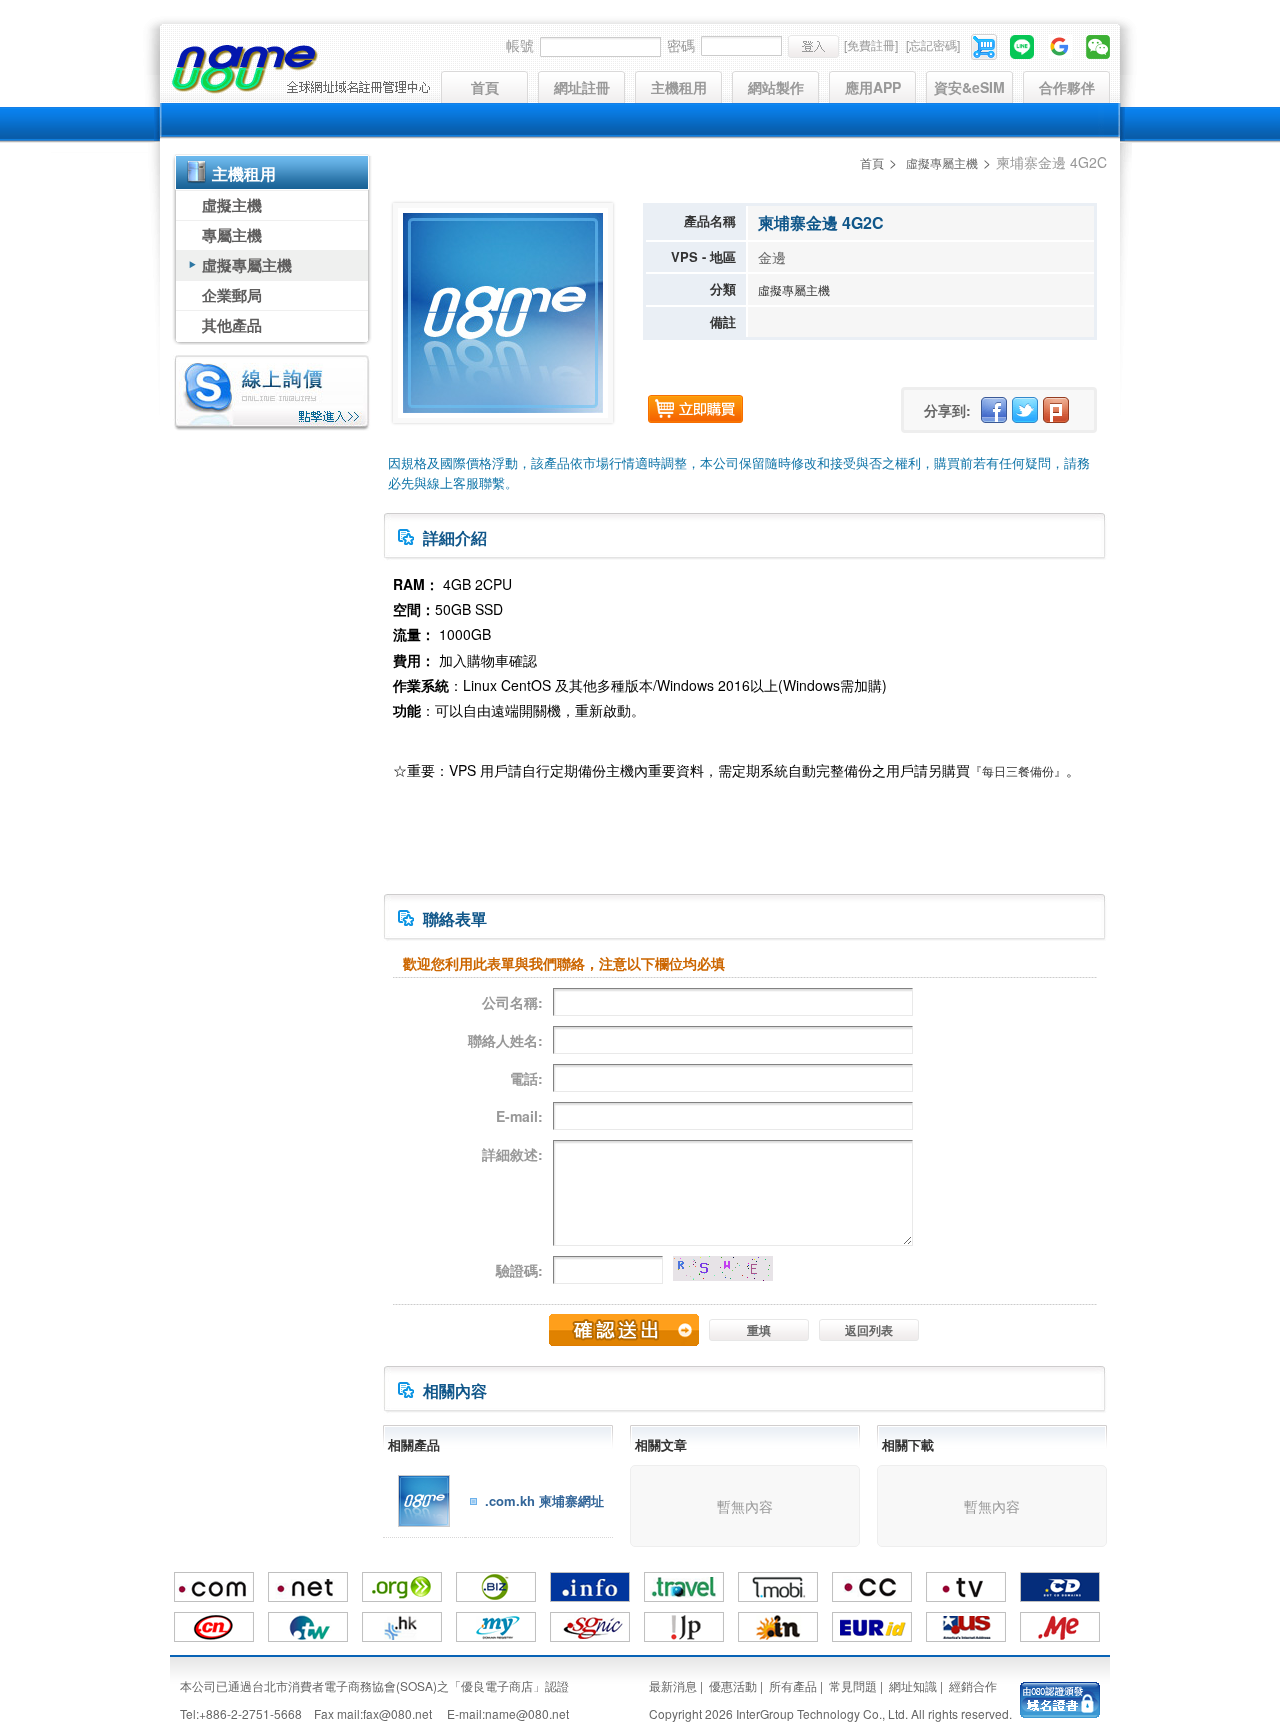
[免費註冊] (871, 44)
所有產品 (793, 1685)
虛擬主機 (232, 205)
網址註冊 (582, 87)
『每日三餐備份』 (1018, 770)
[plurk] (1056, 410)
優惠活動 (733, 1685)
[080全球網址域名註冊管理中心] (300, 69)
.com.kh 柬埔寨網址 (544, 1500)
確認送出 (624, 1330)
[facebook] (994, 410)
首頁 (485, 87)
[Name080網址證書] (1060, 1697)
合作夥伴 (1067, 87)
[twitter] (1025, 410)
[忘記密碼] (933, 44)
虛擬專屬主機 (247, 265)
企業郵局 (232, 295)
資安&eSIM (969, 87)
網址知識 (913, 1685)
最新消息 (673, 1685)
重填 (759, 1330)
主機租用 (679, 87)
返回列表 (869, 1330)
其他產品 (232, 325)
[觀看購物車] (985, 44)
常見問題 (853, 1685)
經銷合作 (973, 1685)
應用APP (873, 87)
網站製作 (776, 87)
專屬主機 (232, 235)
